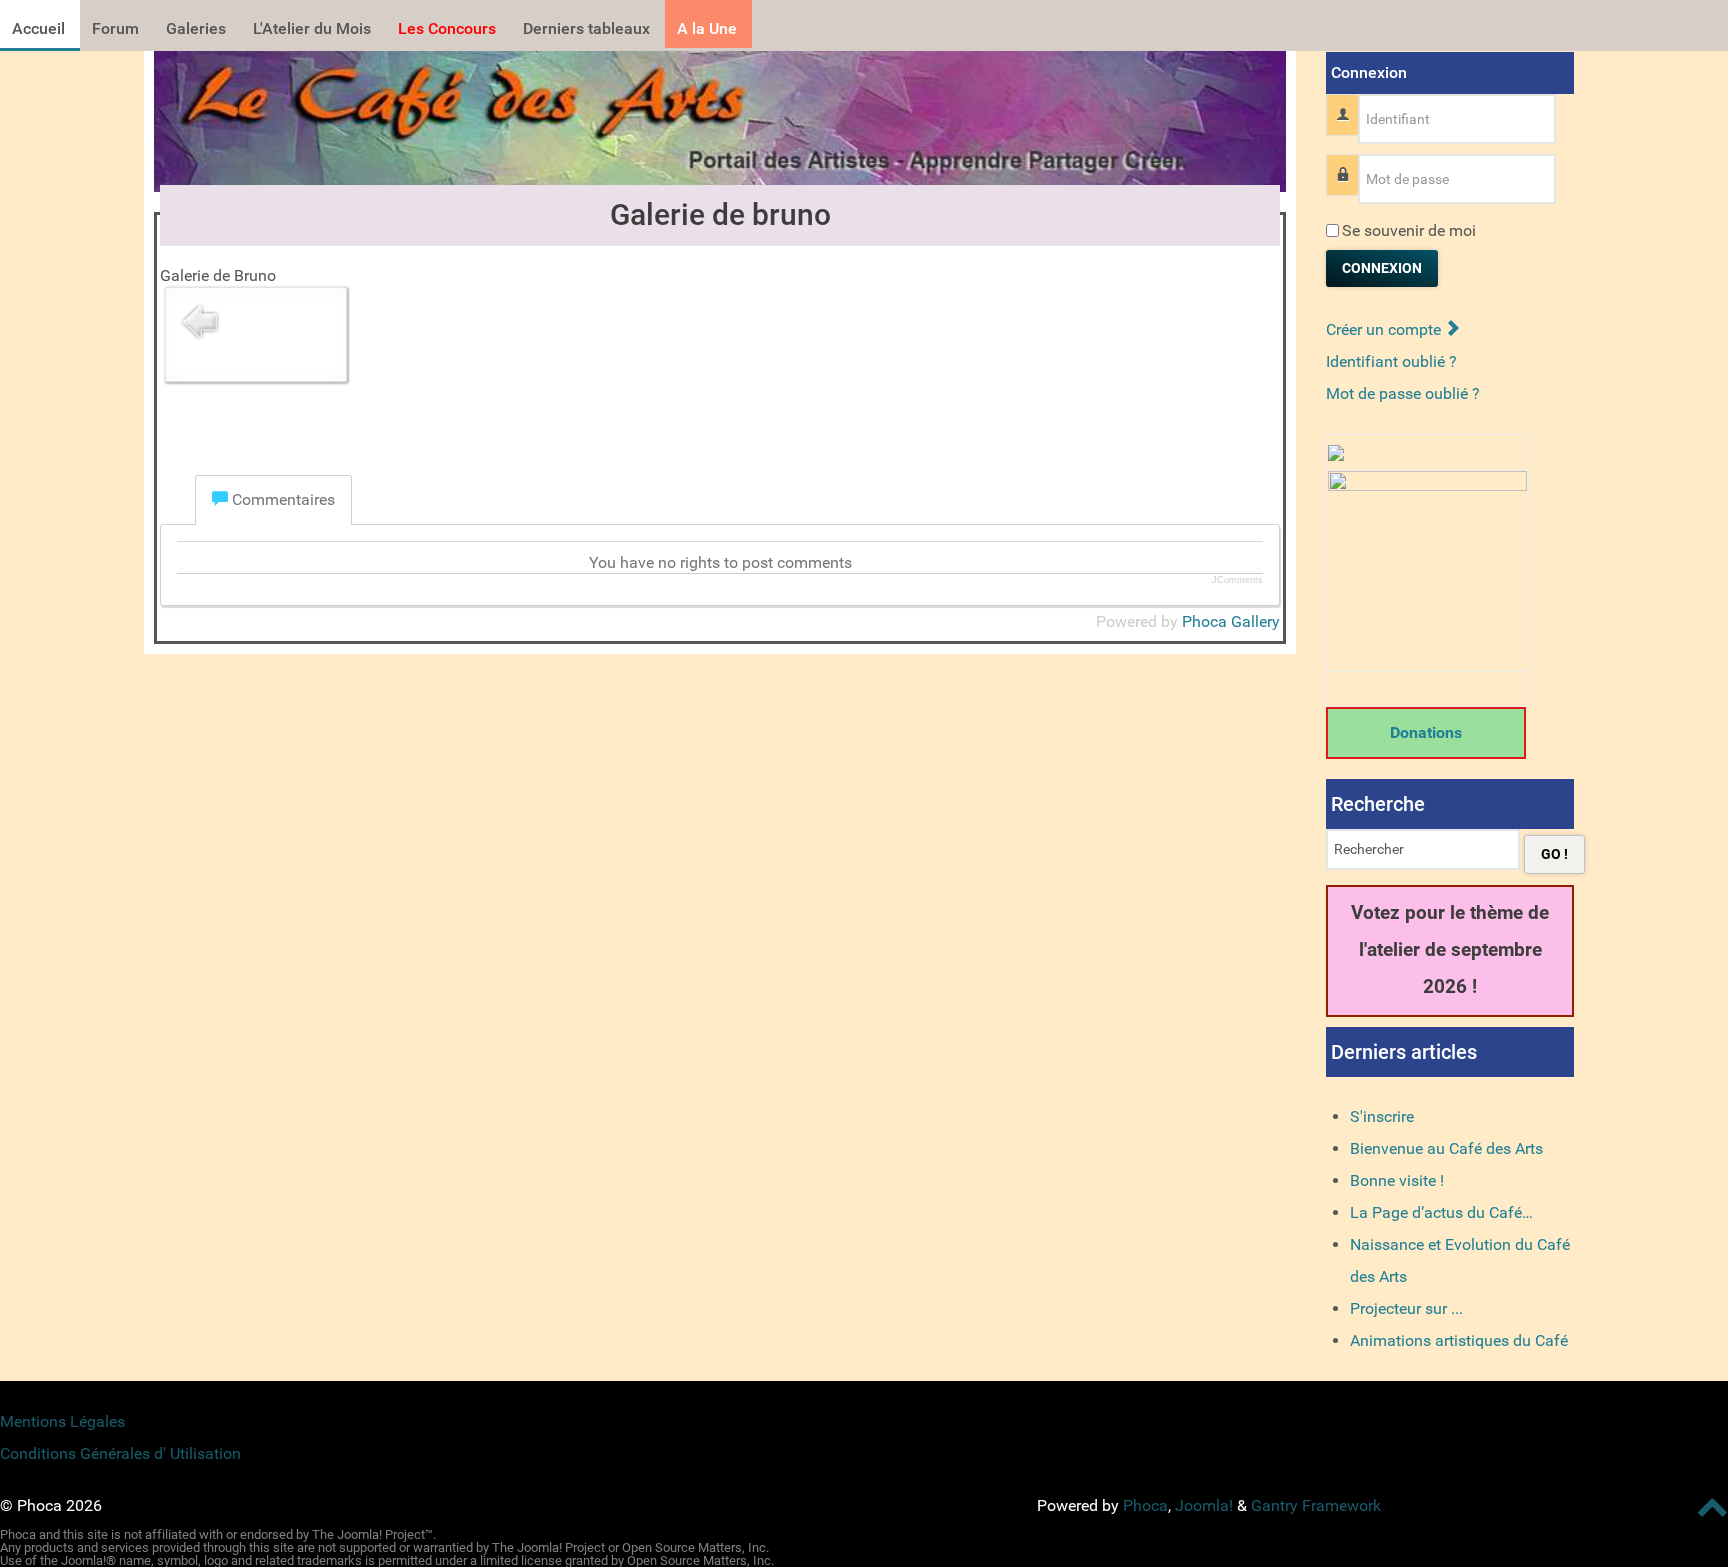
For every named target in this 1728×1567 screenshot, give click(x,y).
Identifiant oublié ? (1391, 361)
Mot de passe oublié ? (1403, 393)
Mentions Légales (62, 1421)
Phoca (1145, 1505)
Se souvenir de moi (1409, 230)
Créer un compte (1385, 329)
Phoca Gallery (1231, 621)
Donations (1426, 732)
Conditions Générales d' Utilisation (120, 1453)
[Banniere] (720, 115)
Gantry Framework (1316, 1505)
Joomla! (1204, 1505)
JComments (1237, 580)
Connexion (1382, 268)
